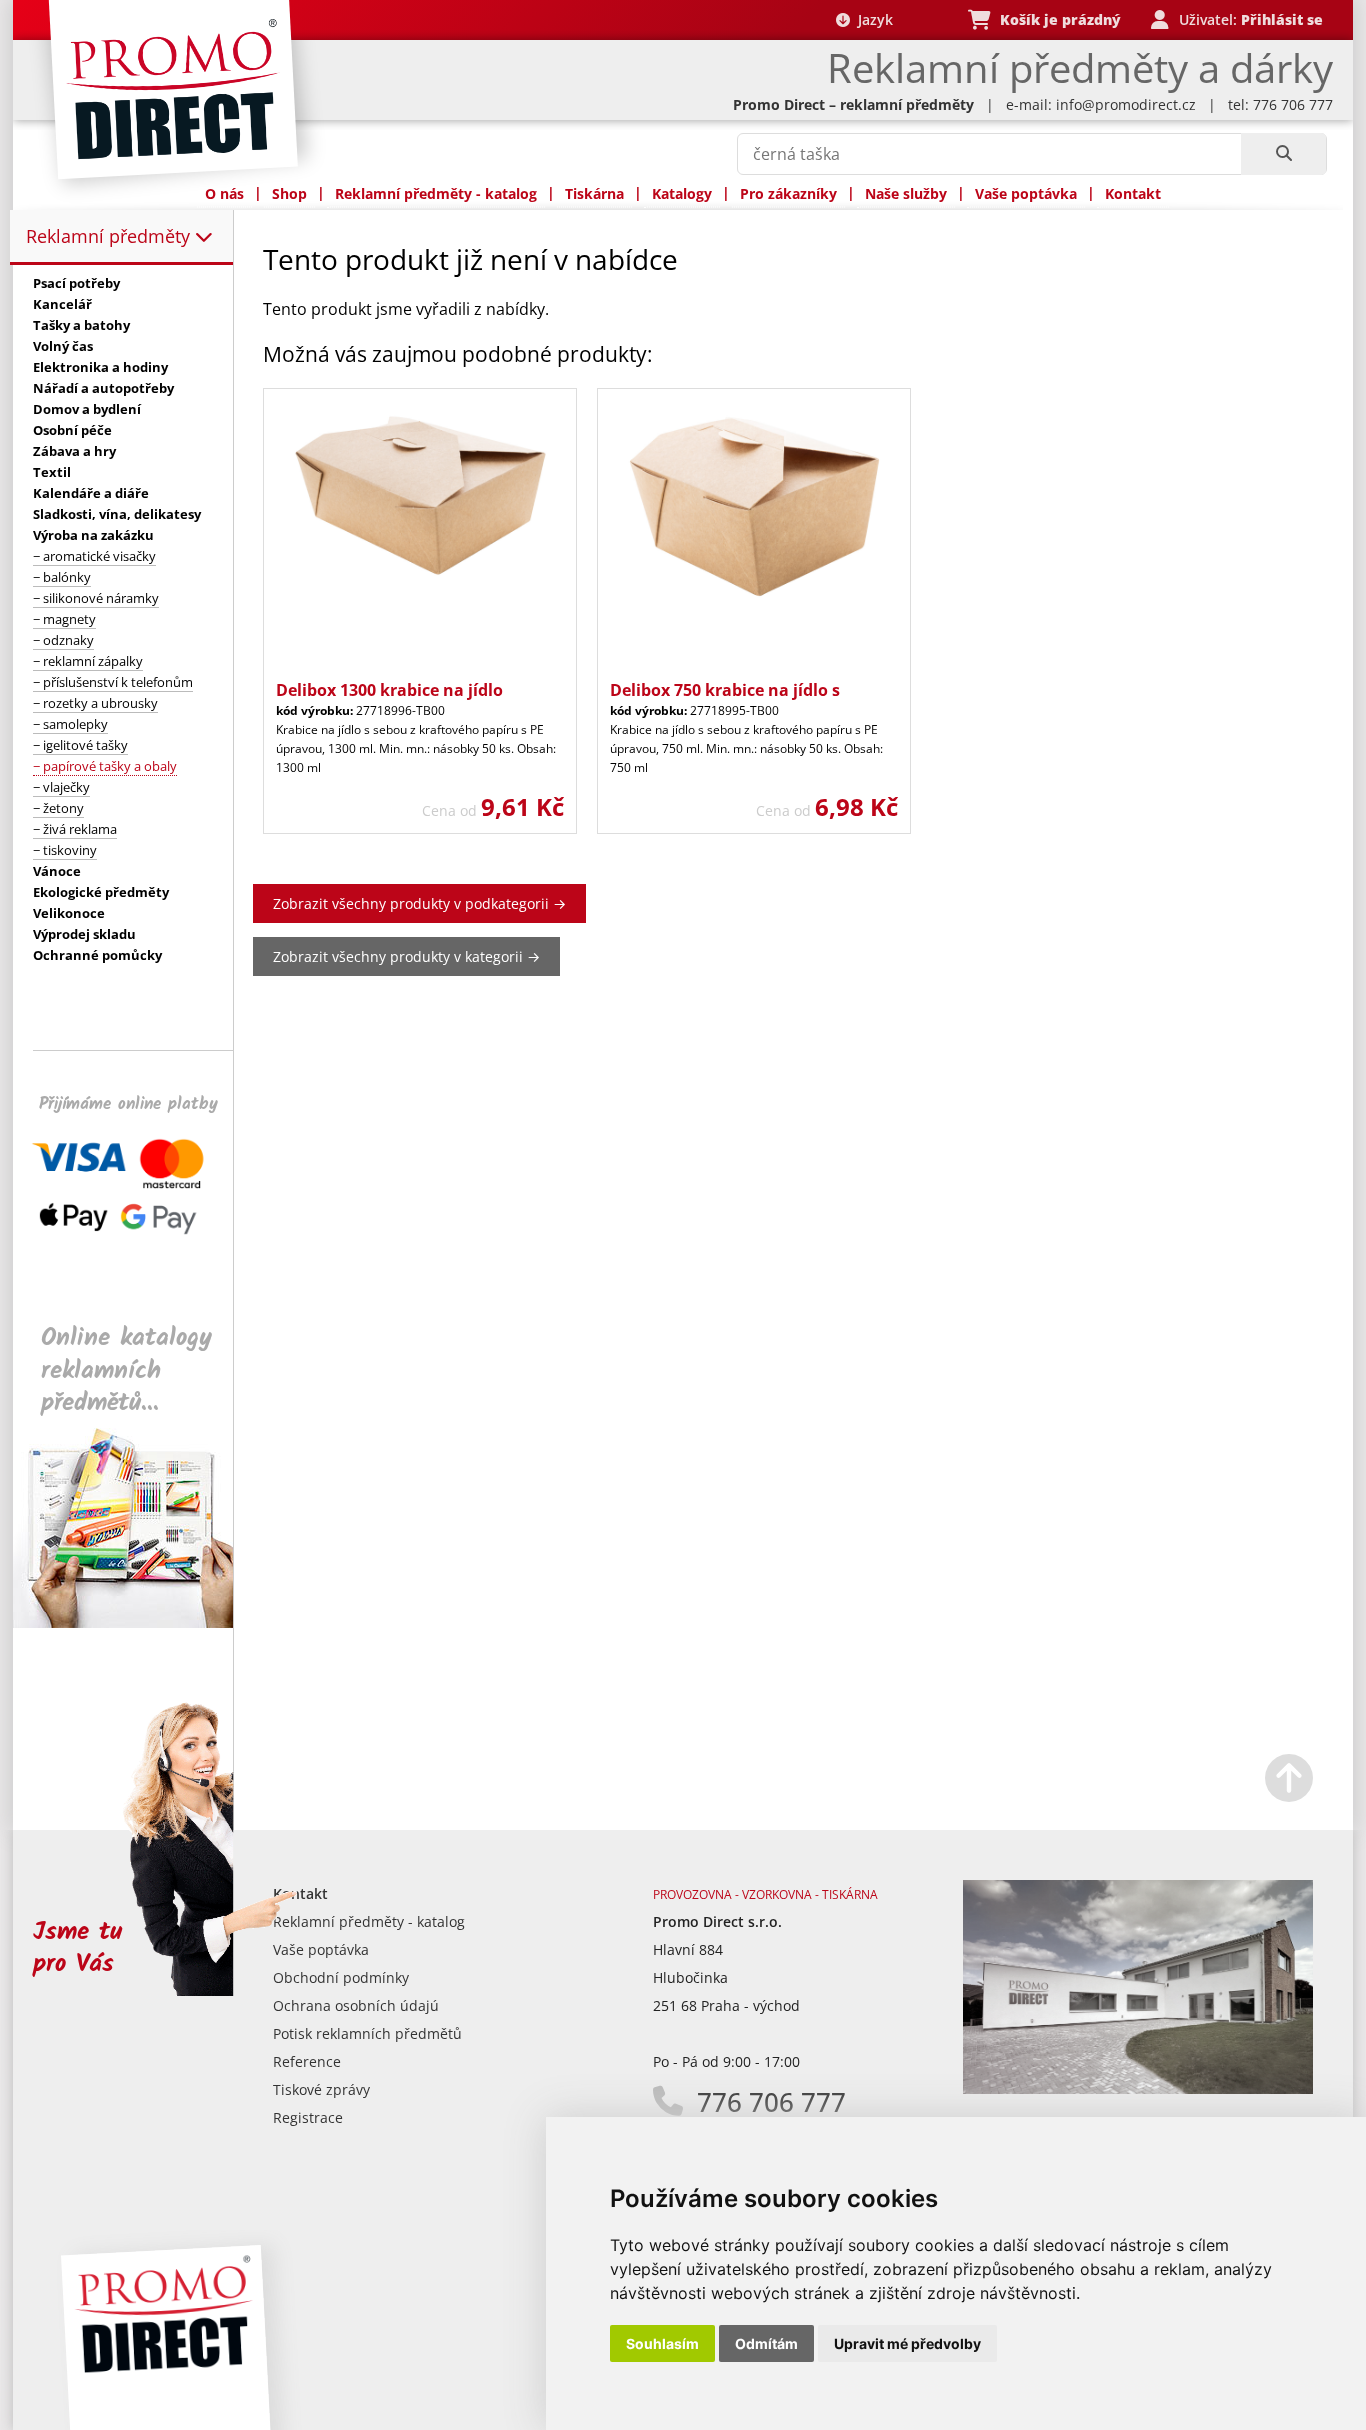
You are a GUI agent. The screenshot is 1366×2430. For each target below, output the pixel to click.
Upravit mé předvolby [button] (907, 2343)
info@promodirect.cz (1126, 104)
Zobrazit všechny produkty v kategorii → (406, 956)
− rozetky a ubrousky (95, 703)
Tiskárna (594, 193)
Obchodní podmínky (341, 1977)
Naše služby (906, 193)
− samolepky (70, 724)
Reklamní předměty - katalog (436, 193)
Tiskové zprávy (321, 2089)
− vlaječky (61, 787)
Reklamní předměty (110, 236)
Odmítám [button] (766, 2343)
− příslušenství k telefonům (113, 682)
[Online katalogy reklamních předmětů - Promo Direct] (137, 1622)
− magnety (64, 619)
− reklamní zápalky (88, 661)
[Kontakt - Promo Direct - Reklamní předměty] (1138, 2088)
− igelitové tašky (80, 745)
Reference (307, 2061)
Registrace (308, 2117)
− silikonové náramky (96, 598)
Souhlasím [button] (662, 2343)
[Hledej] (1283, 154)
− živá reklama (75, 829)
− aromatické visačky (94, 556)
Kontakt (1133, 193)
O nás (224, 193)
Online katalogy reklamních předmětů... (126, 1370)
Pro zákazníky (788, 193)
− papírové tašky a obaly (105, 766)
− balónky (62, 577)
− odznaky (63, 640)
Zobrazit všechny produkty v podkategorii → (419, 903)
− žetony (58, 808)
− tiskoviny (65, 850)
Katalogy (682, 193)
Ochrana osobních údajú (356, 2005)
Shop (289, 193)
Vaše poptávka (1026, 193)
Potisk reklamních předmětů (367, 2033)
